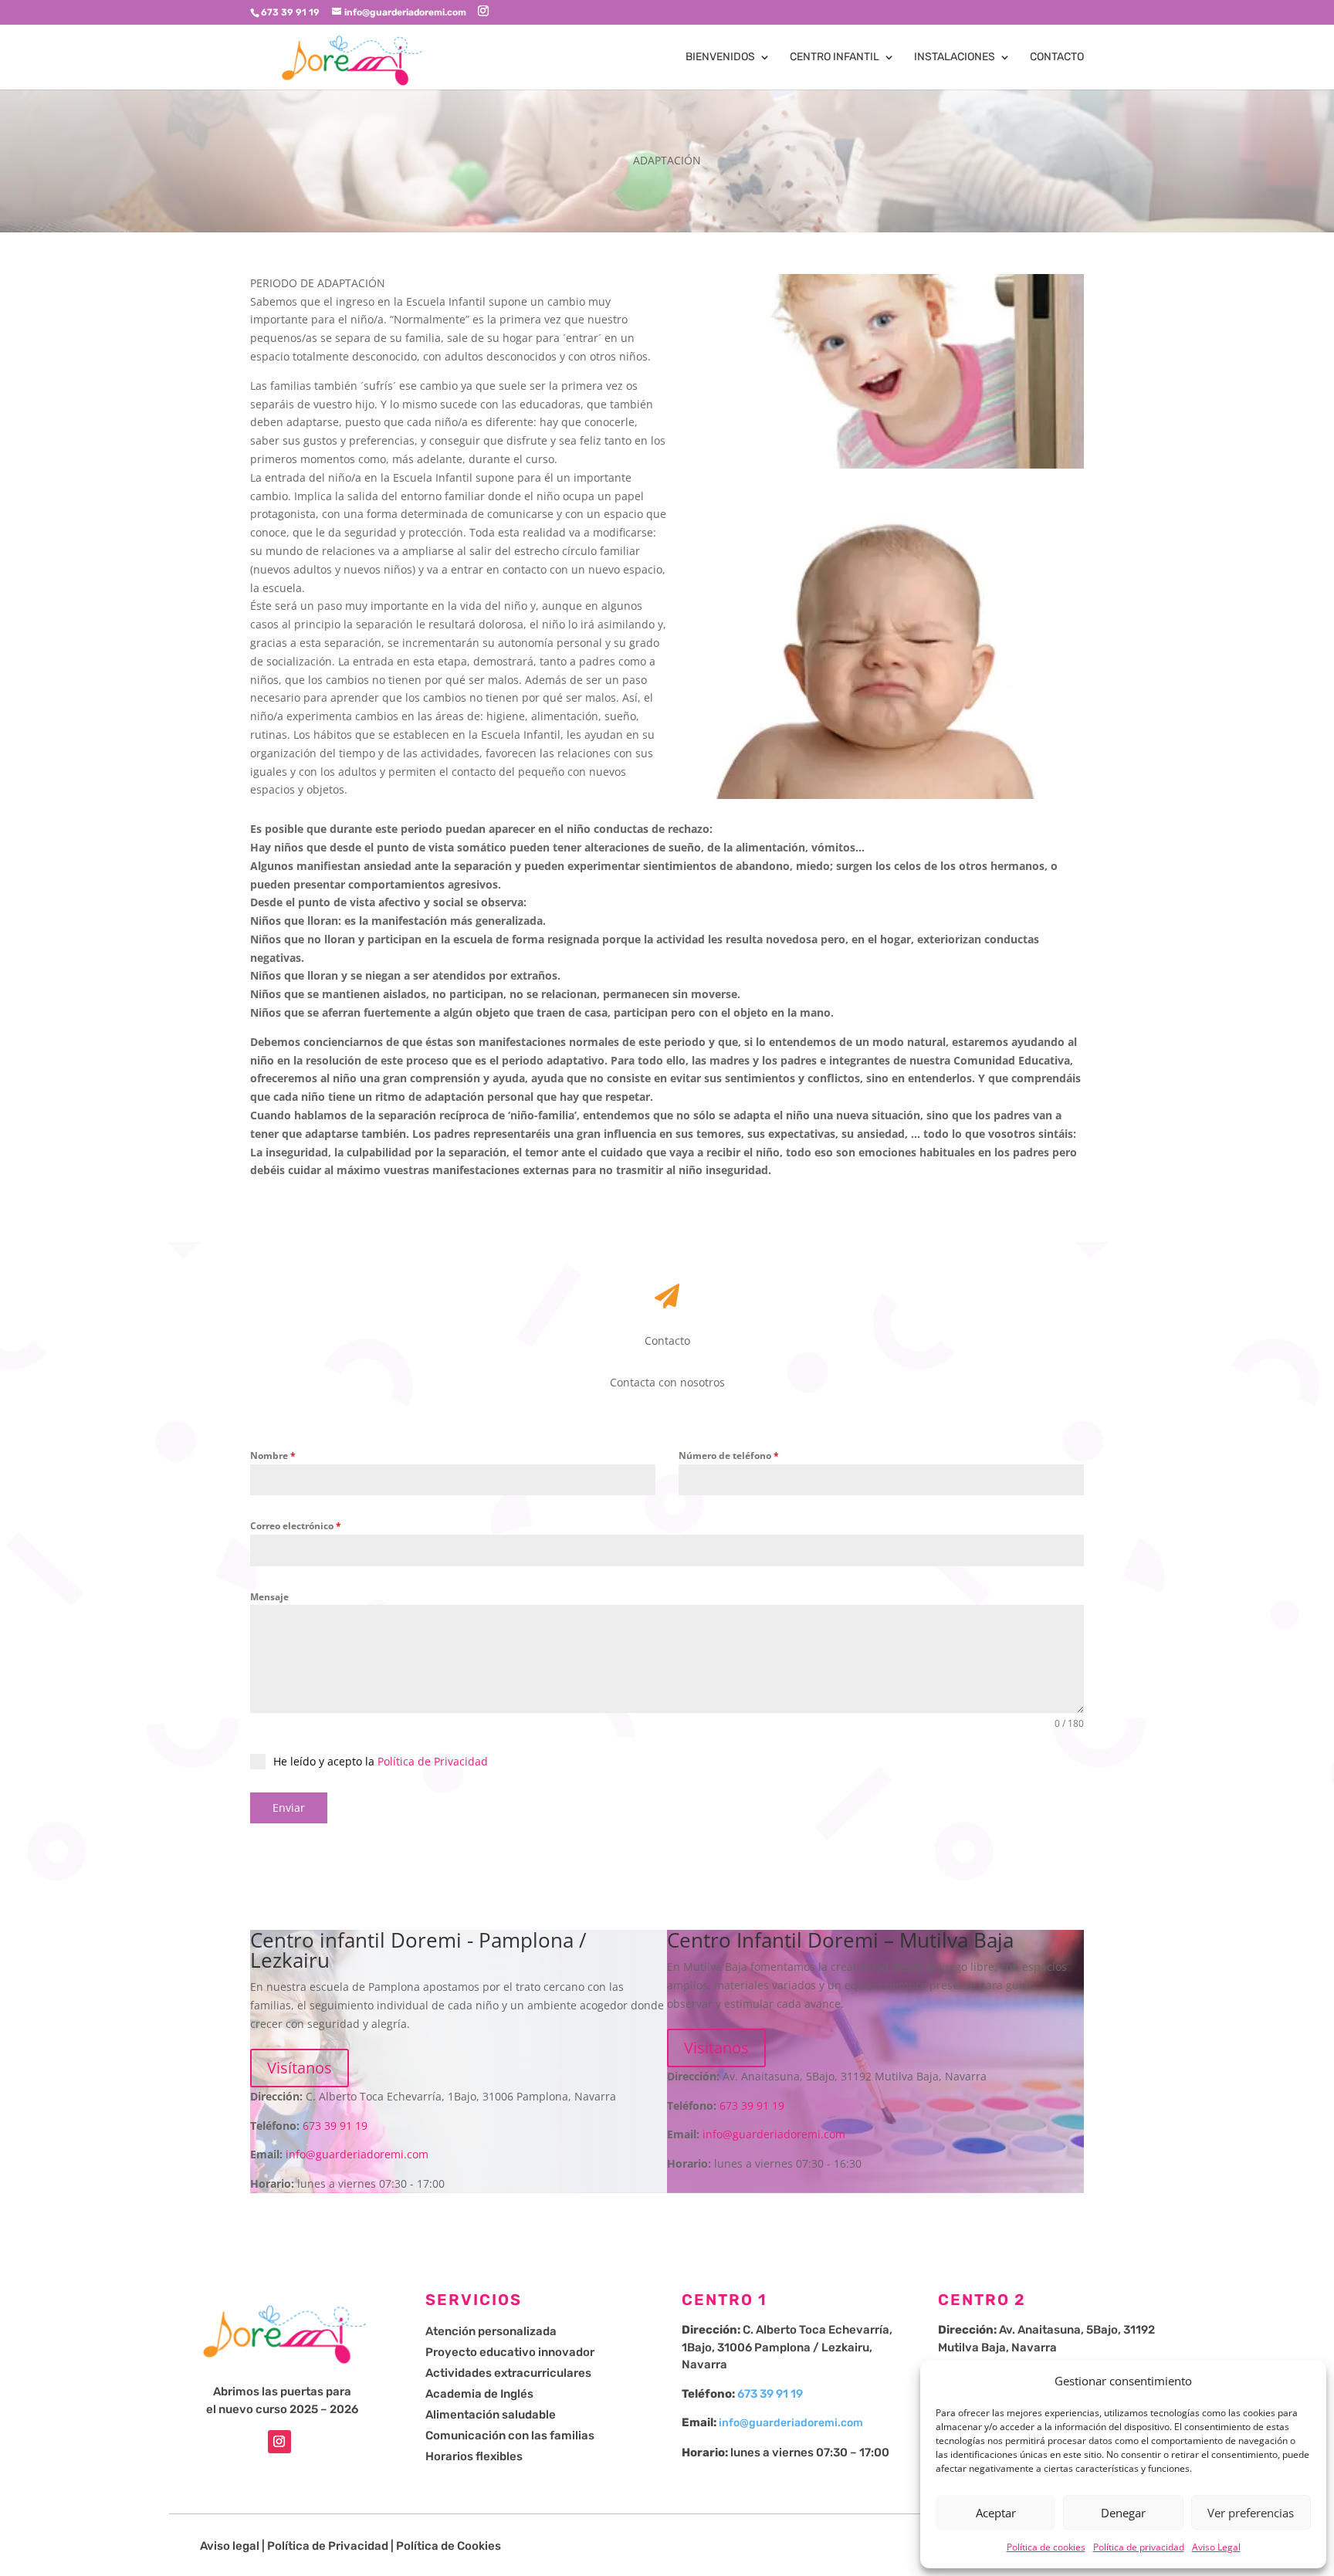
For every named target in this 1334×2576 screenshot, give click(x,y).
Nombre (273, 1456)
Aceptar (996, 2513)
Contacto (1057, 58)
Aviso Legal (1216, 2547)
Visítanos (300, 2068)
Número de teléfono (729, 1456)
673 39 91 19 (335, 2126)
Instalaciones (955, 58)
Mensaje (269, 1597)
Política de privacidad (1139, 2547)
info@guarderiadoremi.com (357, 2154)
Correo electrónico (296, 1526)
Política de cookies (1046, 2547)
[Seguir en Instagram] (279, 2442)
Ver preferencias (1251, 2513)
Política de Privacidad (433, 1761)
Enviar (289, 1808)
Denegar (1123, 2513)
